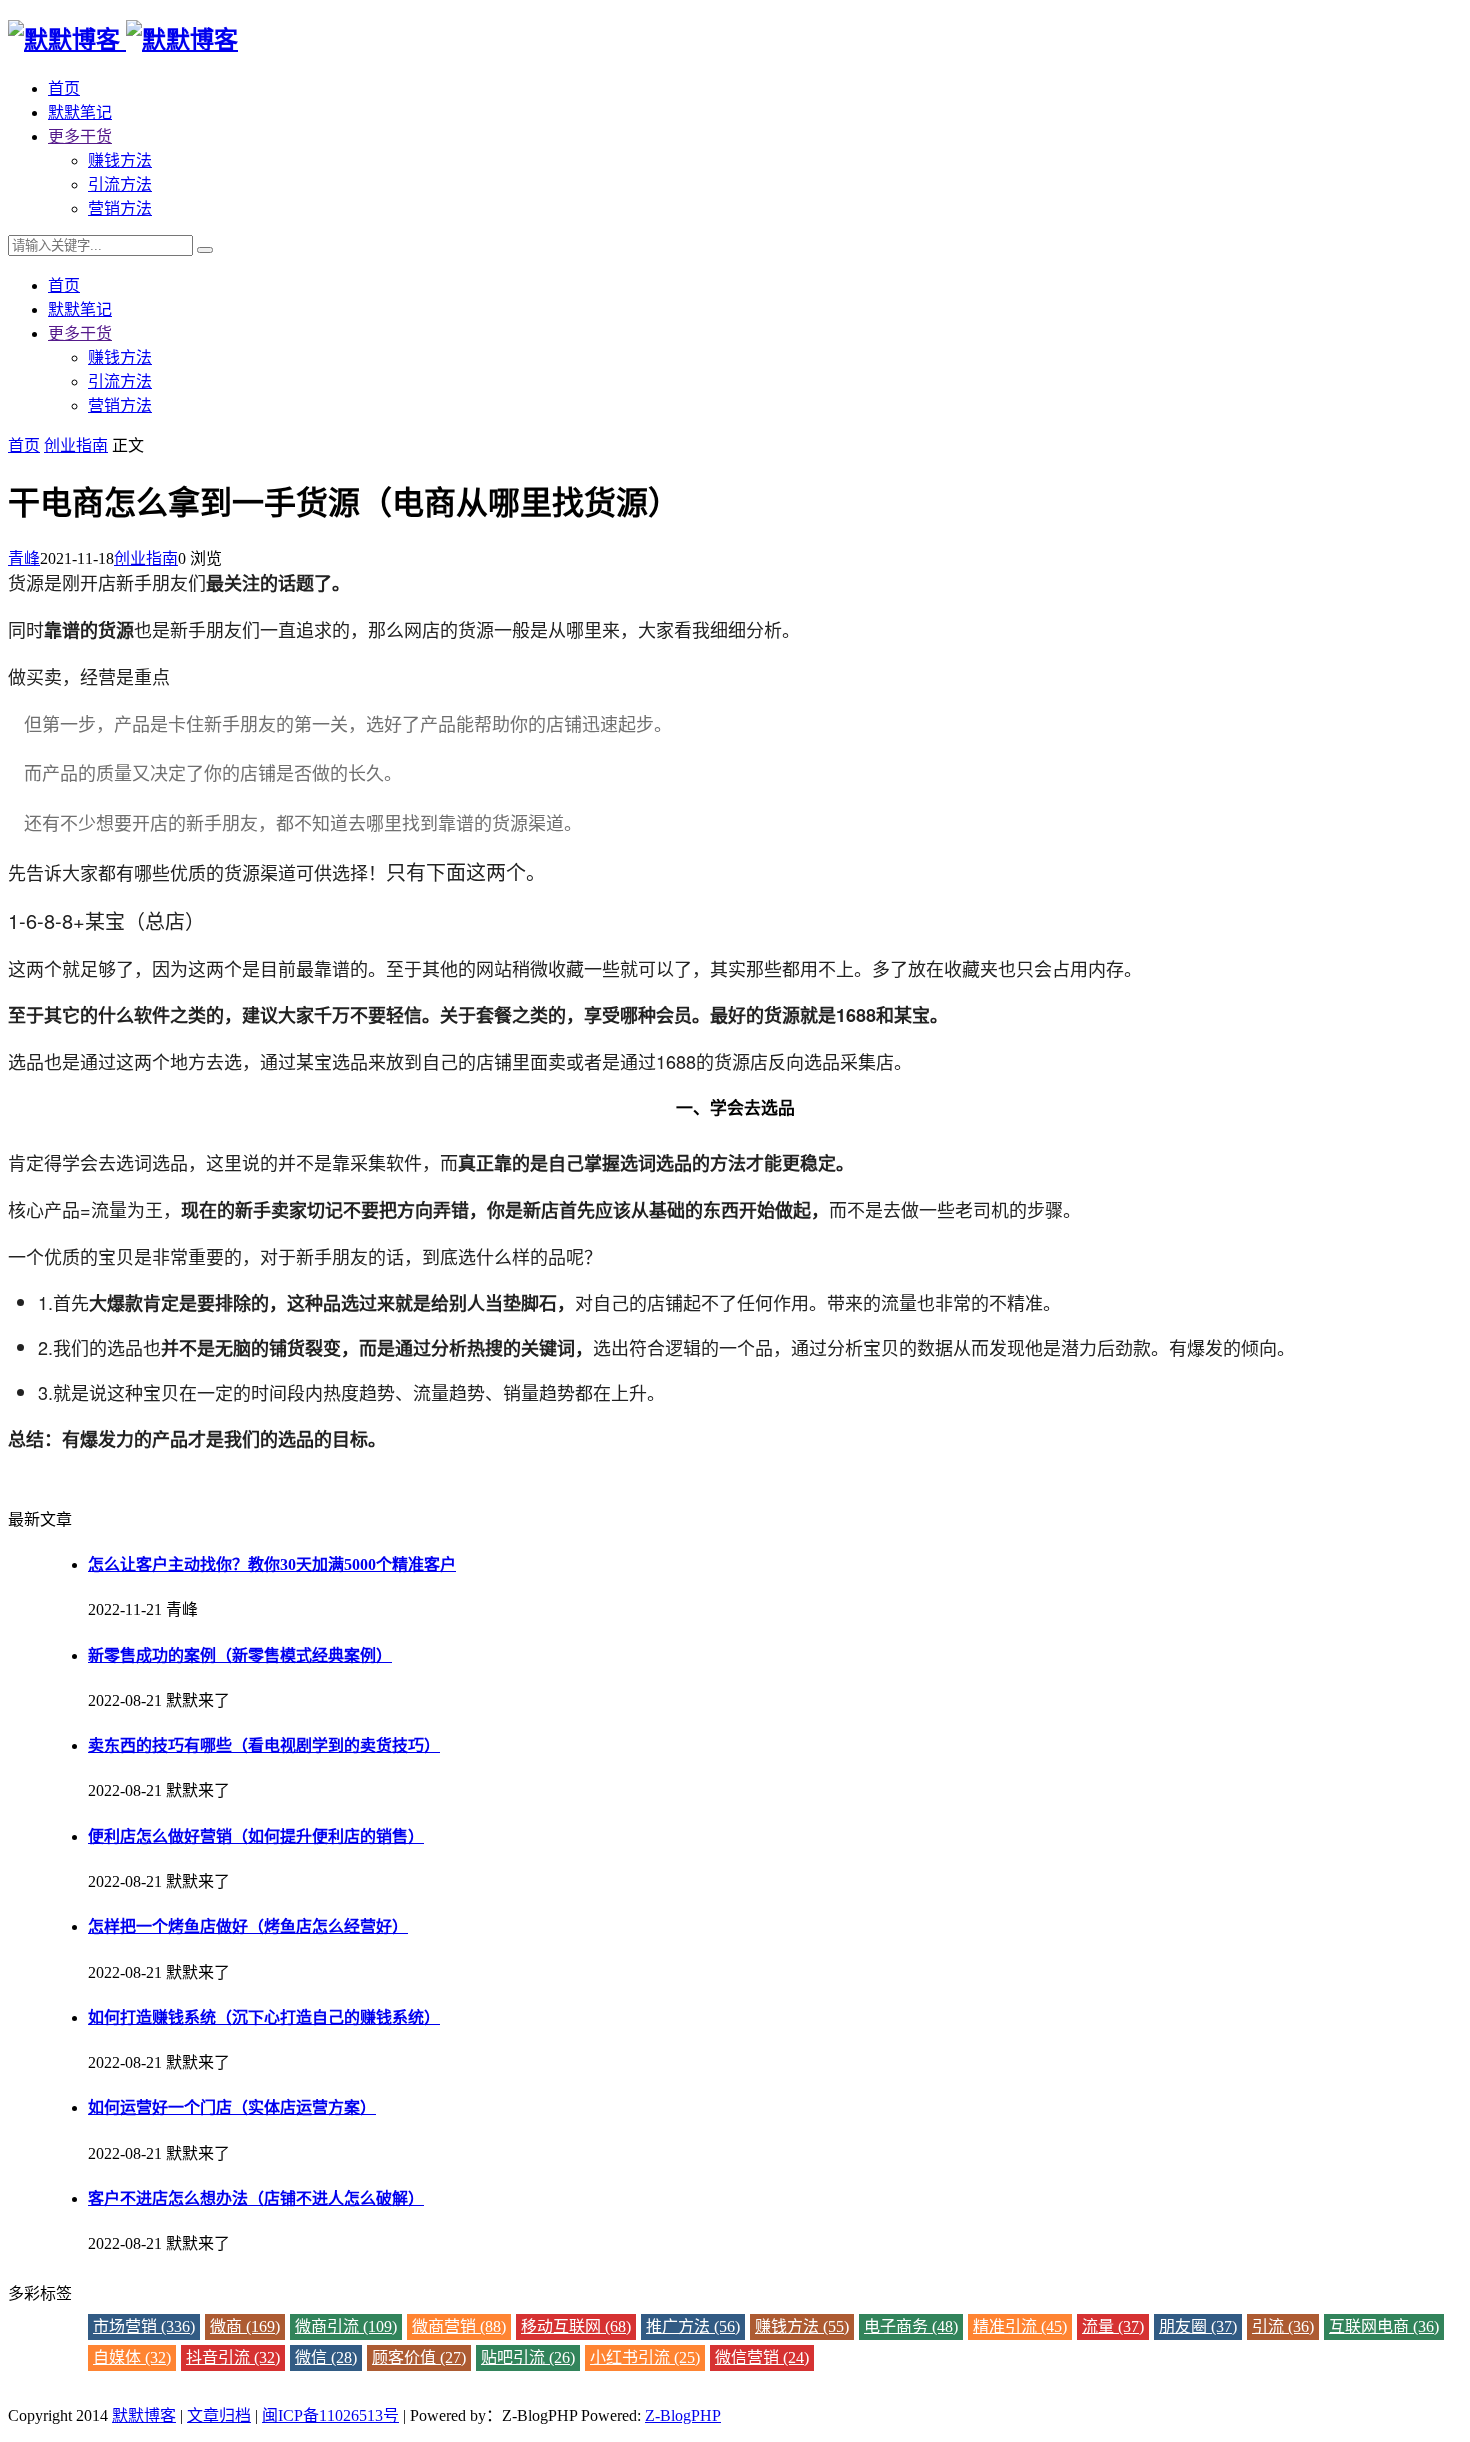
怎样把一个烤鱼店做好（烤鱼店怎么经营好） (248, 1926)
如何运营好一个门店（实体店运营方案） (232, 2107)
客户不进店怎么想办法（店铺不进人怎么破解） (256, 2198)
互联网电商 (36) (1384, 2326)
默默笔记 (80, 112)
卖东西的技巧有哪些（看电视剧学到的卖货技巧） (264, 1745)
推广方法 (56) (693, 2326)
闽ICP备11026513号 (330, 2415)
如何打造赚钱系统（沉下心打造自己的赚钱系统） (264, 2017)
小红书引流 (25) (645, 2357)
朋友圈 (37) (1198, 2326)
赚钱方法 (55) (802, 2326)
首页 (64, 88)
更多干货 (80, 136)
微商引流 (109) (346, 2326)
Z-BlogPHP (683, 2415)
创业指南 (76, 445)
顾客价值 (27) (419, 2357)
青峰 (24, 558)
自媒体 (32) (132, 2357)
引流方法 (120, 184)
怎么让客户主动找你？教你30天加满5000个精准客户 (272, 1564)
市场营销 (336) (144, 2326)
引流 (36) (1283, 2326)
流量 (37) (1113, 2326)
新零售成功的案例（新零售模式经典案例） (240, 1655)
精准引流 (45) (1020, 2326)
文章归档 (219, 2415)
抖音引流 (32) (233, 2357)
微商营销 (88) (459, 2326)
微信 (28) (326, 2357)
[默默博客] (123, 40)
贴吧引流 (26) (528, 2357)
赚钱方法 (120, 160)
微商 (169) (245, 2326)
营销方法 (120, 208)
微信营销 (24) (762, 2357)
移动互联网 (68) (576, 2326)
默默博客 (144, 2415)
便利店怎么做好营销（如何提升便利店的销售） (256, 1836)
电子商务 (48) (911, 2326)
